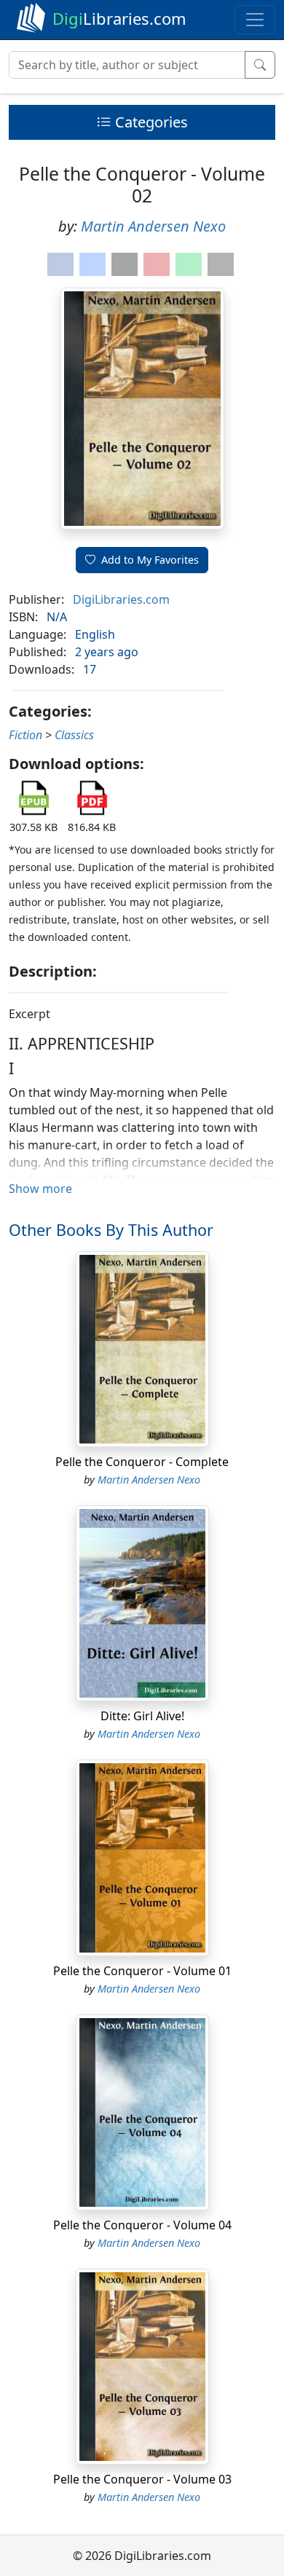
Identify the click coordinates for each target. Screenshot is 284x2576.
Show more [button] (40, 1189)
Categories (150, 122)
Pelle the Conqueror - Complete (142, 1462)
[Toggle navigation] (255, 20)
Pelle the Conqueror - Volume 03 (142, 2479)
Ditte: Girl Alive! (142, 1716)
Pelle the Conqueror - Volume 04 (142, 2225)
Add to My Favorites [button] (150, 560)
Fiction (25, 735)
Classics (74, 735)
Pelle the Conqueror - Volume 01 (142, 1971)
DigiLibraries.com (121, 599)
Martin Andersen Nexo (153, 226)
